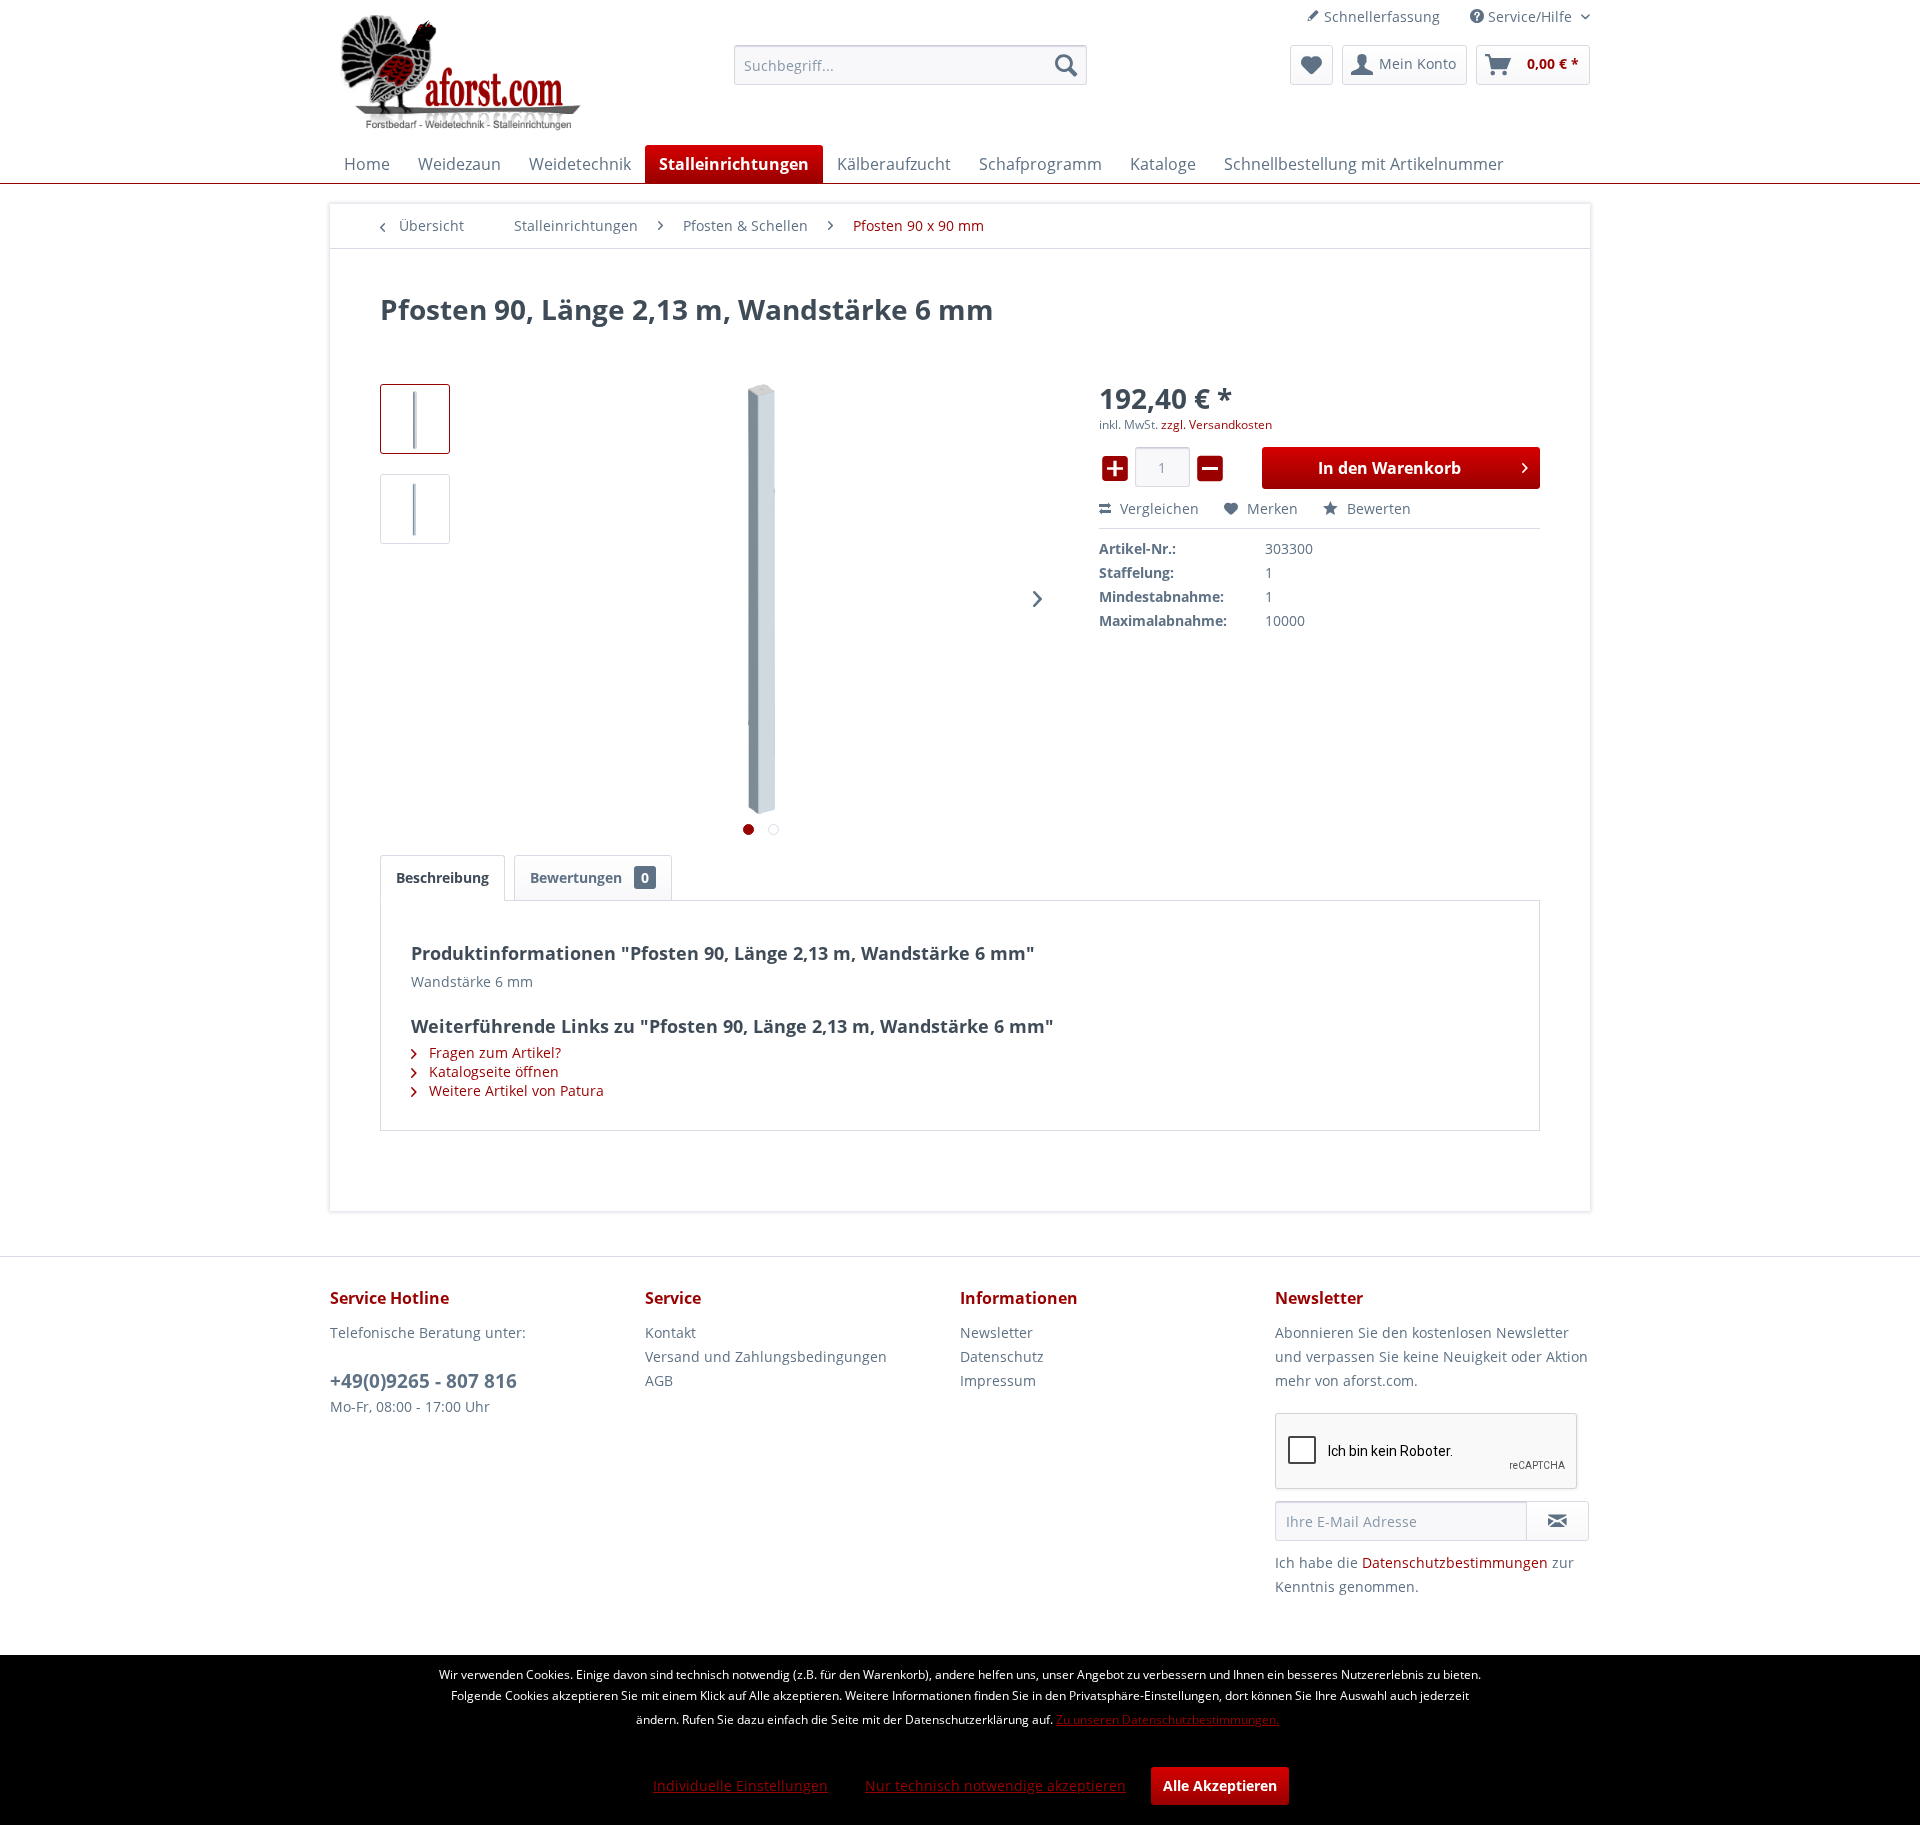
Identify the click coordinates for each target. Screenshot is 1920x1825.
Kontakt (670, 1332)
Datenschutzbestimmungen (1455, 1562)
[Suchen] (1066, 65)
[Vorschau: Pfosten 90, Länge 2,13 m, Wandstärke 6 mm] (415, 419)
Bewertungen (589, 877)
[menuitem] (910, 65)
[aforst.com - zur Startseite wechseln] (461, 75)
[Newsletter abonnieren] (1557, 1521)
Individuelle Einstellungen (740, 1785)
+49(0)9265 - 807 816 (423, 1381)
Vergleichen (1157, 508)
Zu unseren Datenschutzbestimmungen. (1167, 1719)
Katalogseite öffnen (492, 1071)
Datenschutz (1002, 1356)
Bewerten (1377, 508)
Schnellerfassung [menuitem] (1380, 16)
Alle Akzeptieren (1220, 1785)
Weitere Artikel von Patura (514, 1090)
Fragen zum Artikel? (493, 1052)
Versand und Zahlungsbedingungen (766, 1356)
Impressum (998, 1380)
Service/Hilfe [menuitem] (1530, 16)
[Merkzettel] (1311, 65)
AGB (659, 1380)
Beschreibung (442, 877)
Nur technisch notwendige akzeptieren (995, 1785)
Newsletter (996, 1332)
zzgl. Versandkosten (1216, 424)
